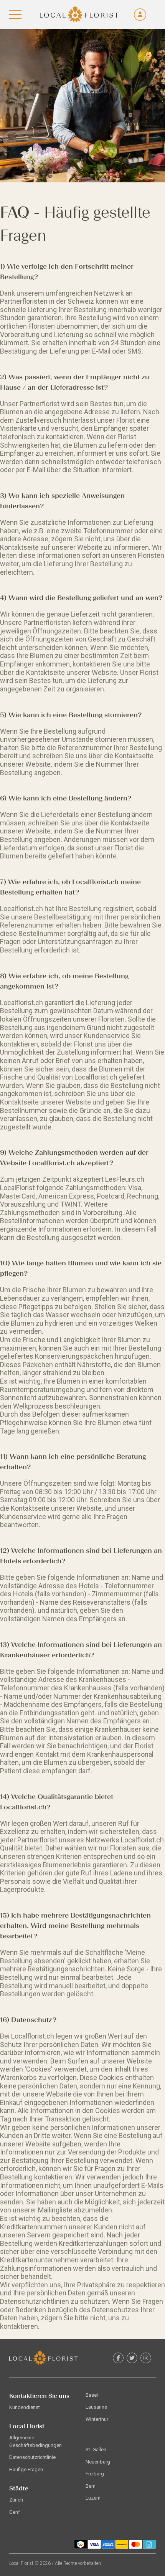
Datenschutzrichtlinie (32, 2457)
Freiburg (95, 2474)
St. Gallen (96, 2450)
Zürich (16, 2500)
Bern (91, 2486)
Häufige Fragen (26, 2469)
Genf (15, 2512)
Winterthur (97, 2419)
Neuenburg (98, 2462)
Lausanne (96, 2407)
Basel (92, 2395)
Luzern (93, 2498)
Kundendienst (25, 2407)
